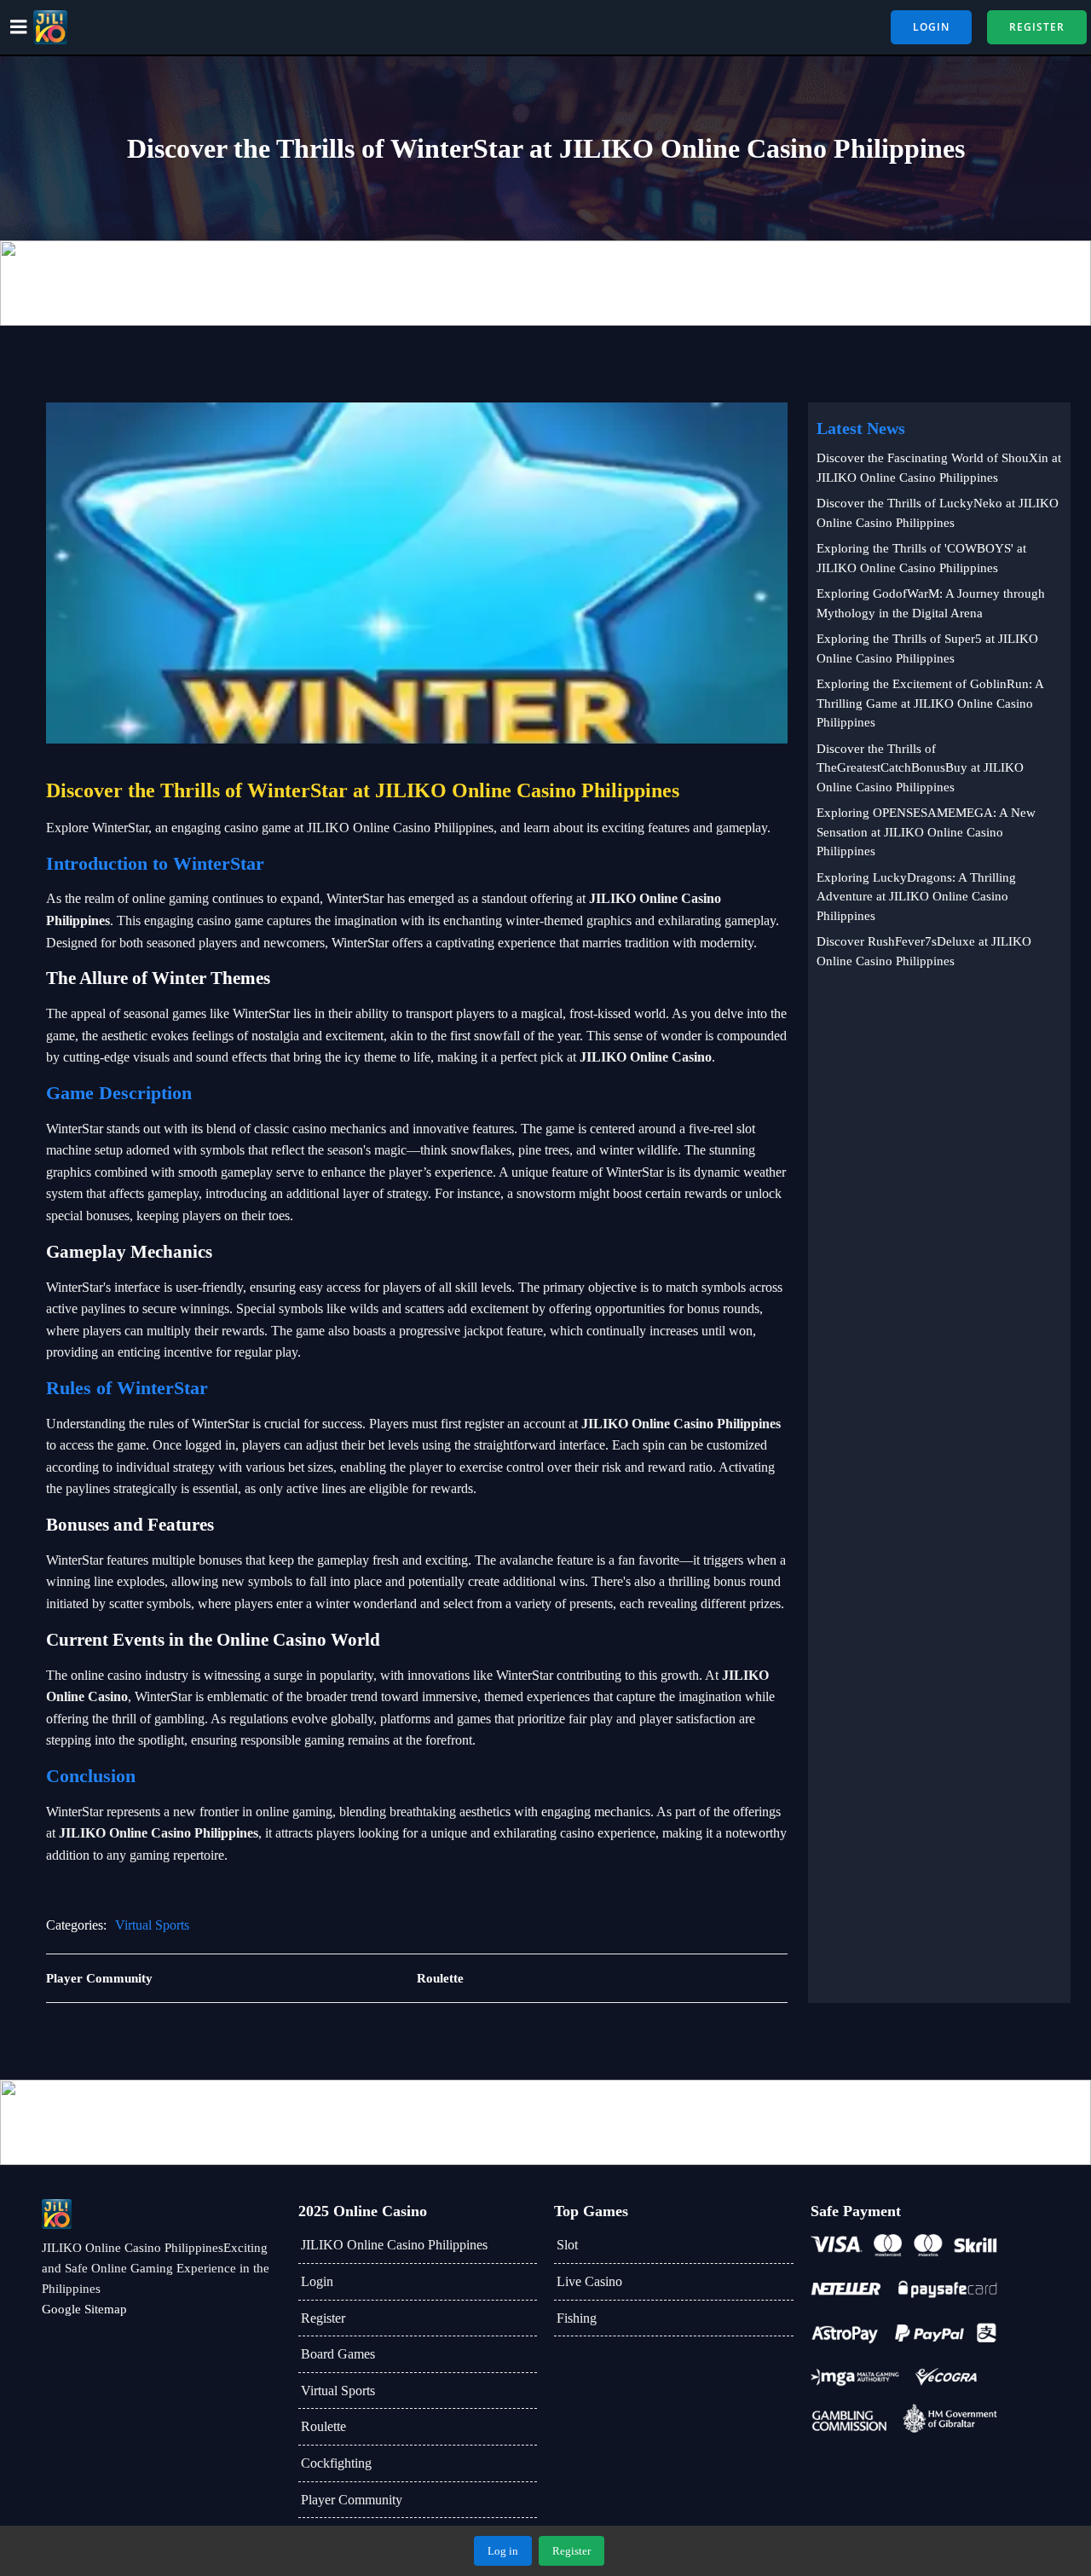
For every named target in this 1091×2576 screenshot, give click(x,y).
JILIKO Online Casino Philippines (394, 2245)
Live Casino (589, 2281)
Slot (567, 2245)
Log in (503, 2551)
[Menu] (19, 27)
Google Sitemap (84, 2309)
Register (323, 2318)
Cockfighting (336, 2463)
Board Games (338, 2354)
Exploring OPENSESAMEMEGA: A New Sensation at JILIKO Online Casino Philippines (926, 832)
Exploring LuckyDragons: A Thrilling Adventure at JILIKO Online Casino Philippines (916, 897)
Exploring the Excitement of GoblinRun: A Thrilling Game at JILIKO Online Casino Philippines (930, 703)
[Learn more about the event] (545, 283)
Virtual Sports (152, 1925)
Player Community (352, 2500)
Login (317, 2281)
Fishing (577, 2318)
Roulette (323, 2426)
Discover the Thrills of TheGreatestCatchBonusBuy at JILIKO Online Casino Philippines (920, 768)
